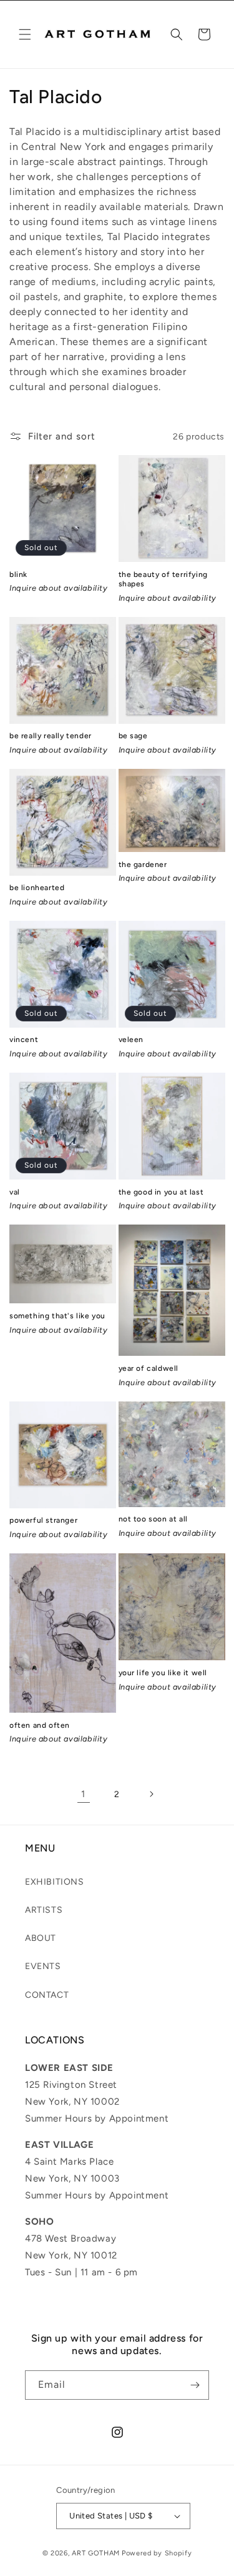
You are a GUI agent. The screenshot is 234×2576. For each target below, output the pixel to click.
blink (18, 574)
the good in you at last (161, 1192)
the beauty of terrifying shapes (163, 579)
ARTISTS (44, 1910)
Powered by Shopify (157, 2553)
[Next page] (151, 1794)
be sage (133, 736)
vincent (24, 1040)
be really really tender (51, 736)
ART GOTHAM (96, 2553)
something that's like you (57, 1316)
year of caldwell (149, 1368)
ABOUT (41, 1938)
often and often (40, 1725)
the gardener (143, 865)
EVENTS (43, 1966)
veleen (131, 1040)
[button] (25, 34)
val (15, 1192)
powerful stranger (43, 1520)
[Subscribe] (195, 2385)
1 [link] (83, 1794)
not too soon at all (153, 1519)
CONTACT (47, 1995)
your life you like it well (163, 1673)
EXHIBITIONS (55, 1882)
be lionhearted (37, 888)
